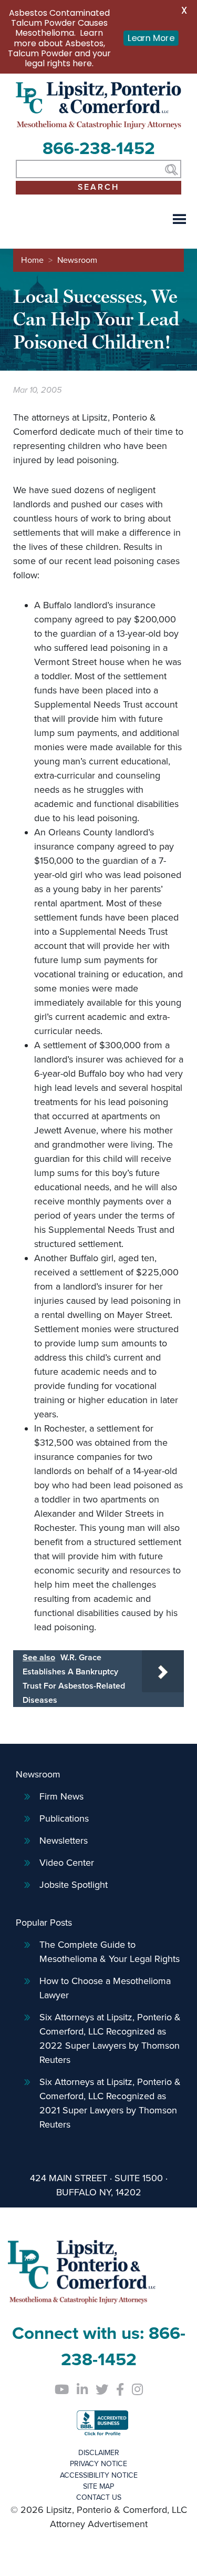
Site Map (98, 2486)
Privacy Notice (98, 2464)
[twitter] (102, 2390)
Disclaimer (99, 2453)
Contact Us (99, 2497)
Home (32, 260)
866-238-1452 (99, 149)
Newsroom (77, 260)
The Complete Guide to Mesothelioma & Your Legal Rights (110, 1952)
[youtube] (61, 2390)
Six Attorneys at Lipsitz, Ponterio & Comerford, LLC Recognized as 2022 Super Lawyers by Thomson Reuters (110, 2038)
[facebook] (120, 2390)
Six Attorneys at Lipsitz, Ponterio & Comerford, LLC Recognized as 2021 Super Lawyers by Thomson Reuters (110, 2103)
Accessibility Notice (99, 2475)
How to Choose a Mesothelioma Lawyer (105, 1988)
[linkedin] (82, 2390)
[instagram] (137, 2390)
